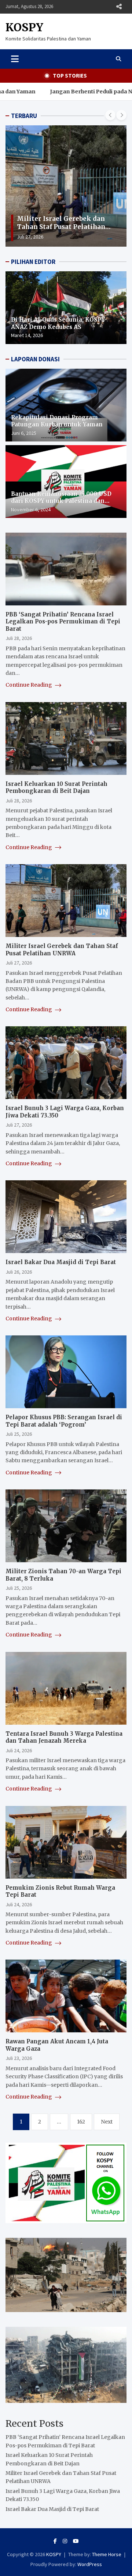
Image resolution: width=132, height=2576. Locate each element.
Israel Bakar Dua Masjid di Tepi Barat (61, 1262)
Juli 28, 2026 (19, 638)
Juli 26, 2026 (19, 1272)
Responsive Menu (119, 7)
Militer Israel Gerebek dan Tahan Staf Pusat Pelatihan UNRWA (61, 227)
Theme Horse (107, 2554)
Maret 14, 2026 (27, 335)
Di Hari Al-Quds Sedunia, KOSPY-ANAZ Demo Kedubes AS (59, 323)
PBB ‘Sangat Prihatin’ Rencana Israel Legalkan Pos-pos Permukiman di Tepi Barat (63, 622)
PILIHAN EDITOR (33, 262)
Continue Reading (29, 685)
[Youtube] (76, 2541)
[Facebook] (55, 2541)
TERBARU (24, 116)
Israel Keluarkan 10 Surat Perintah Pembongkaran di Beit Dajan (56, 788)
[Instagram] (65, 2541)
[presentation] (110, 115)
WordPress (90, 2564)
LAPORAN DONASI (35, 359)
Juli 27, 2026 (30, 237)
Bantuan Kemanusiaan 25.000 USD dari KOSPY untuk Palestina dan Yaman (61, 501)
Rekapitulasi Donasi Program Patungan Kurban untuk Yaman (57, 421)
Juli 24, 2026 (19, 1750)
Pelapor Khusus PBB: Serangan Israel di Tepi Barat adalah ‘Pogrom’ (64, 1421)
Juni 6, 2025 (24, 433)
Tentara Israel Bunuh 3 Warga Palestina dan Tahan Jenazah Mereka (64, 1737)
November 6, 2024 (31, 509)
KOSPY (24, 27)
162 (81, 2122)
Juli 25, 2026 (19, 1434)
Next (107, 2122)
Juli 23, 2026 (19, 2058)
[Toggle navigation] (15, 59)
